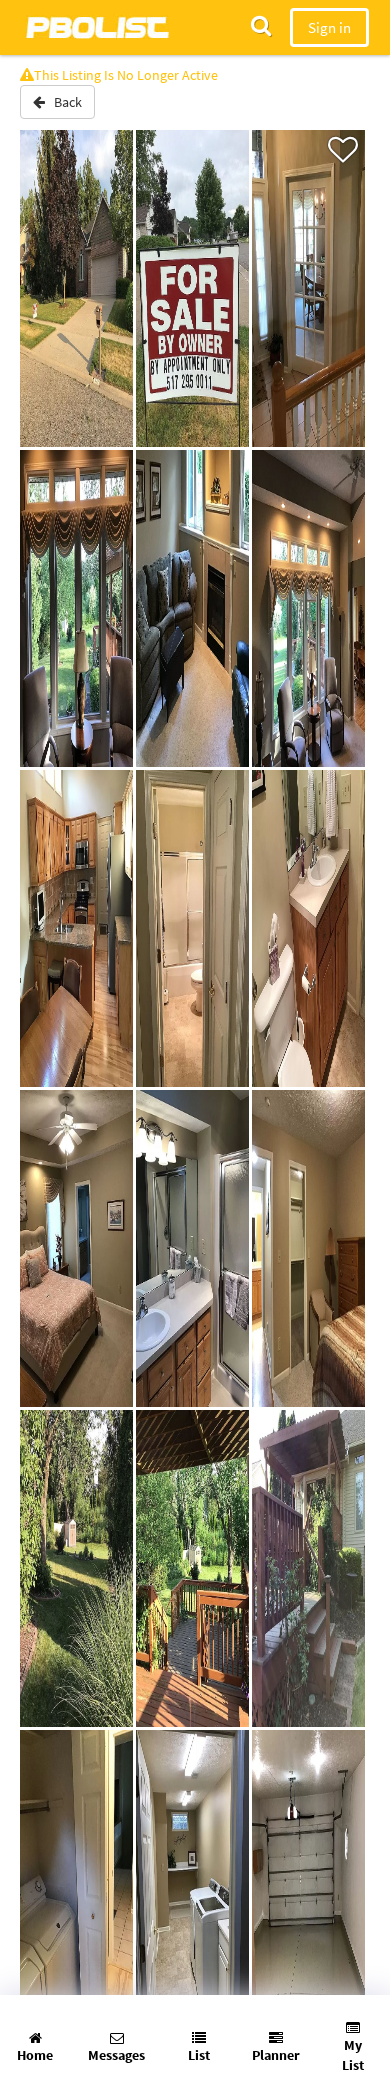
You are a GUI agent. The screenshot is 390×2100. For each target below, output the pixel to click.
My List (353, 2055)
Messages (116, 2055)
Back (63, 102)
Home (35, 2055)
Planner (276, 2055)
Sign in (329, 27)
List (199, 2055)
